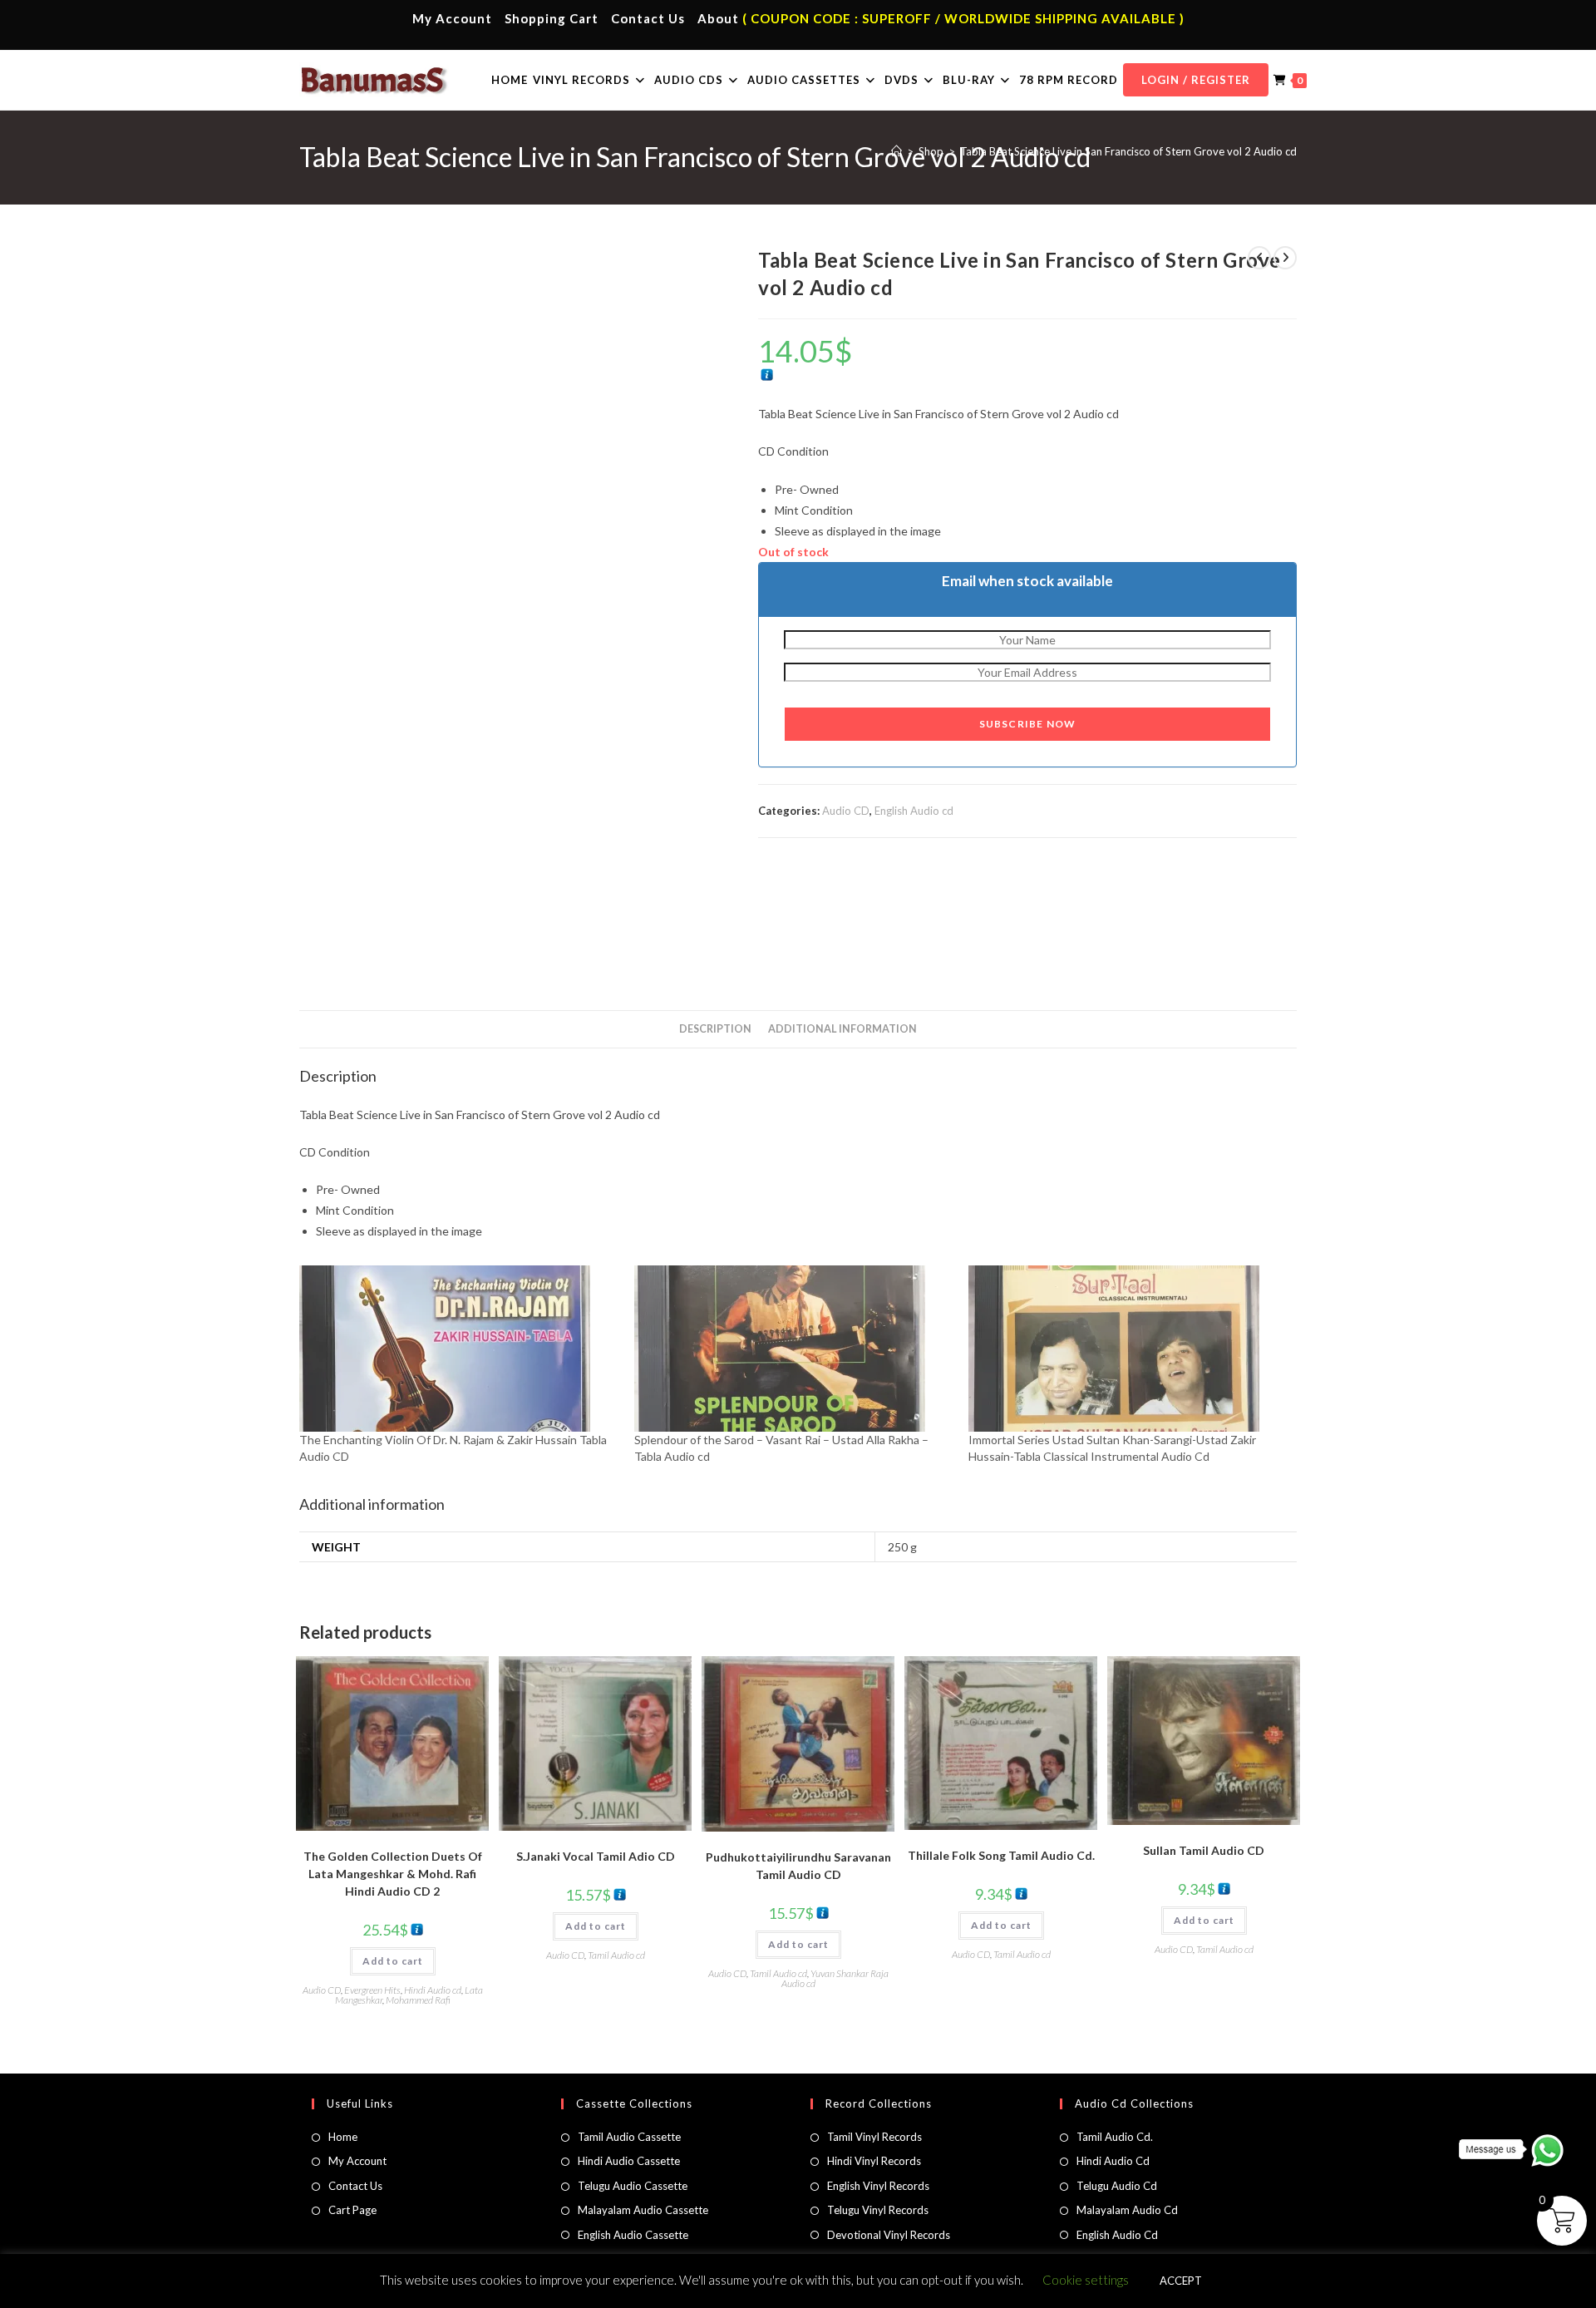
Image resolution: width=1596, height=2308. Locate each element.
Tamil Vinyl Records (874, 2137)
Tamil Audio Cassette (629, 2137)
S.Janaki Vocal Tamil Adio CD (596, 1856)
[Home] (897, 151)
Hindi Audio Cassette (629, 2161)
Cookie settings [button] (1086, 2280)
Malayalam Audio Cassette (643, 2210)
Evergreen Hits (372, 1990)
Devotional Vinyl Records (889, 2235)
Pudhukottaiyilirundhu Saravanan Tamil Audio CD (798, 1866)
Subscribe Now (1028, 724)
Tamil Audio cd (616, 1955)
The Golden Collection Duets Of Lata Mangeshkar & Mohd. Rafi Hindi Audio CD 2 (393, 1874)
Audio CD (846, 811)
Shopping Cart (552, 18)
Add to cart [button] (393, 1961)
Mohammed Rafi (418, 2000)
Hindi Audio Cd (1113, 2161)
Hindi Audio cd (433, 1990)
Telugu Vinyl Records (878, 2210)
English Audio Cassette (633, 2235)
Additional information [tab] (842, 1029)
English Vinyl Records (878, 2186)
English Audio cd (914, 811)
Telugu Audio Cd (1117, 2186)
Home (343, 2137)
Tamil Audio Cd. (1115, 2137)
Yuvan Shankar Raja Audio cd (835, 1978)
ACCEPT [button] (1181, 2281)
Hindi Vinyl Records (874, 2161)
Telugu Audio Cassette (633, 2186)
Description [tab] (715, 1029)
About (718, 18)
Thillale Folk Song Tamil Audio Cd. (1001, 1855)
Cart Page (352, 2210)
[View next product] (1285, 258)
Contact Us (648, 18)
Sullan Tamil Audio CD (1204, 1850)
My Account (452, 18)
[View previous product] (1259, 258)
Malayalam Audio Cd (1127, 2210)
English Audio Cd (1117, 2235)
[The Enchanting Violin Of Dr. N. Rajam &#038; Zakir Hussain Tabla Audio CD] (458, 1349)
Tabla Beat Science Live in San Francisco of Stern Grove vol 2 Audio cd (1128, 151)
